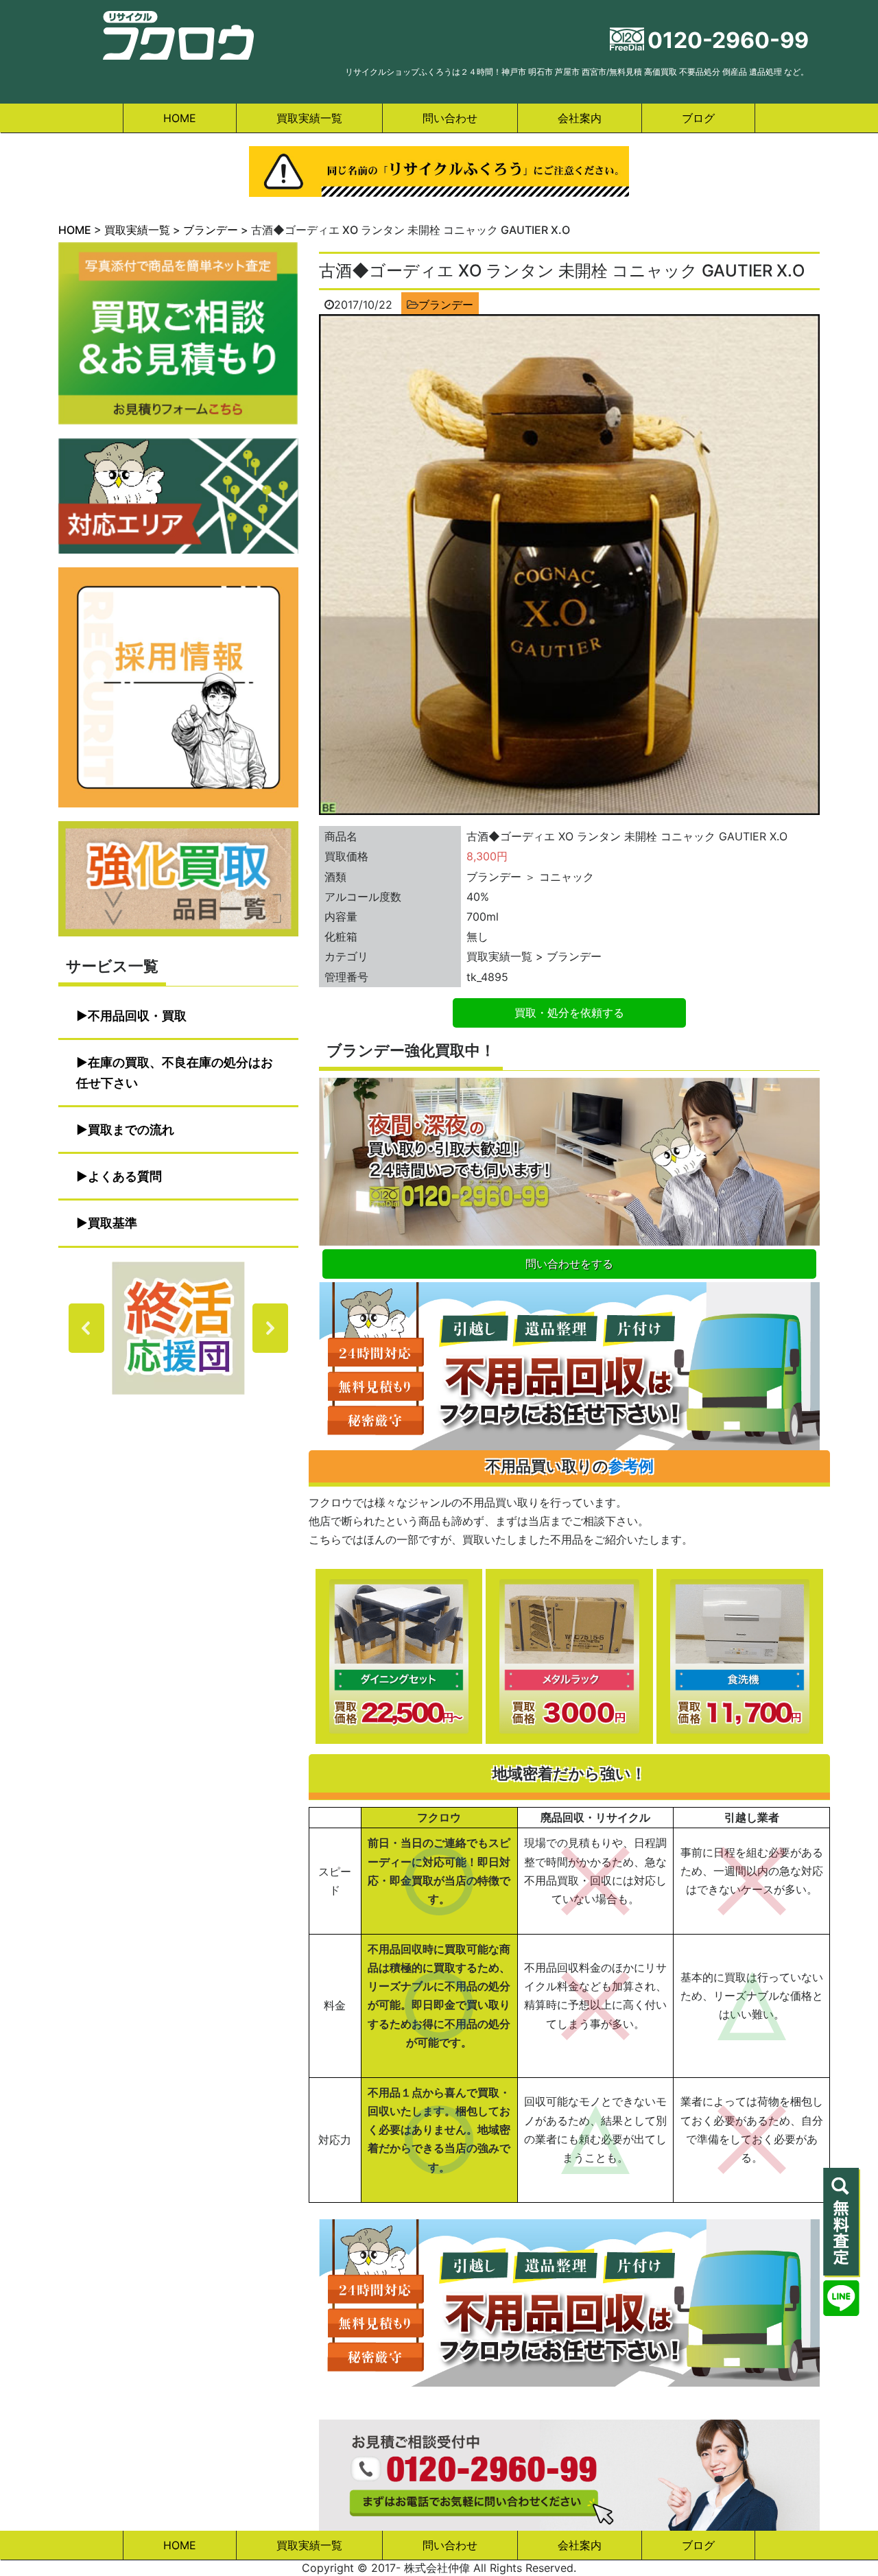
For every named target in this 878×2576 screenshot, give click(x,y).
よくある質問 (125, 1176)
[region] (178, 1328)
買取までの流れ (131, 1130)
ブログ (698, 118)
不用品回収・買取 (137, 1016)
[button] (178, 1328)
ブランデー (446, 305)
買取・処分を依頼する (569, 1013)
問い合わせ (450, 118)
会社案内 (580, 118)
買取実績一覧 (309, 118)
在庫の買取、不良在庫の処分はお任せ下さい (175, 1073)
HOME (180, 118)
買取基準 (112, 1223)
